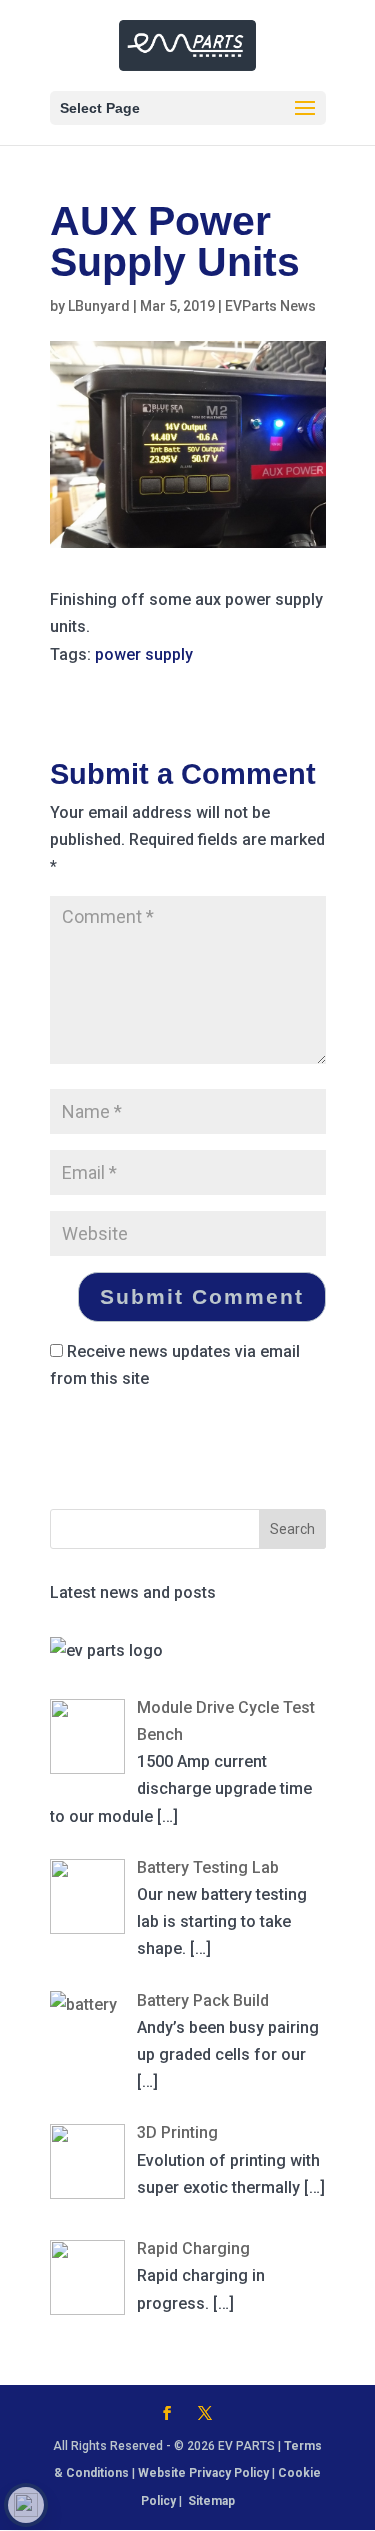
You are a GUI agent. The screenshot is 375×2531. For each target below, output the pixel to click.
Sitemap (211, 2501)
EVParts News (270, 306)
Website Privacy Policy (203, 2473)
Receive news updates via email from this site (175, 1365)
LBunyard (99, 306)
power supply (144, 654)
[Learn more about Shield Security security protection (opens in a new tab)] (26, 2505)
